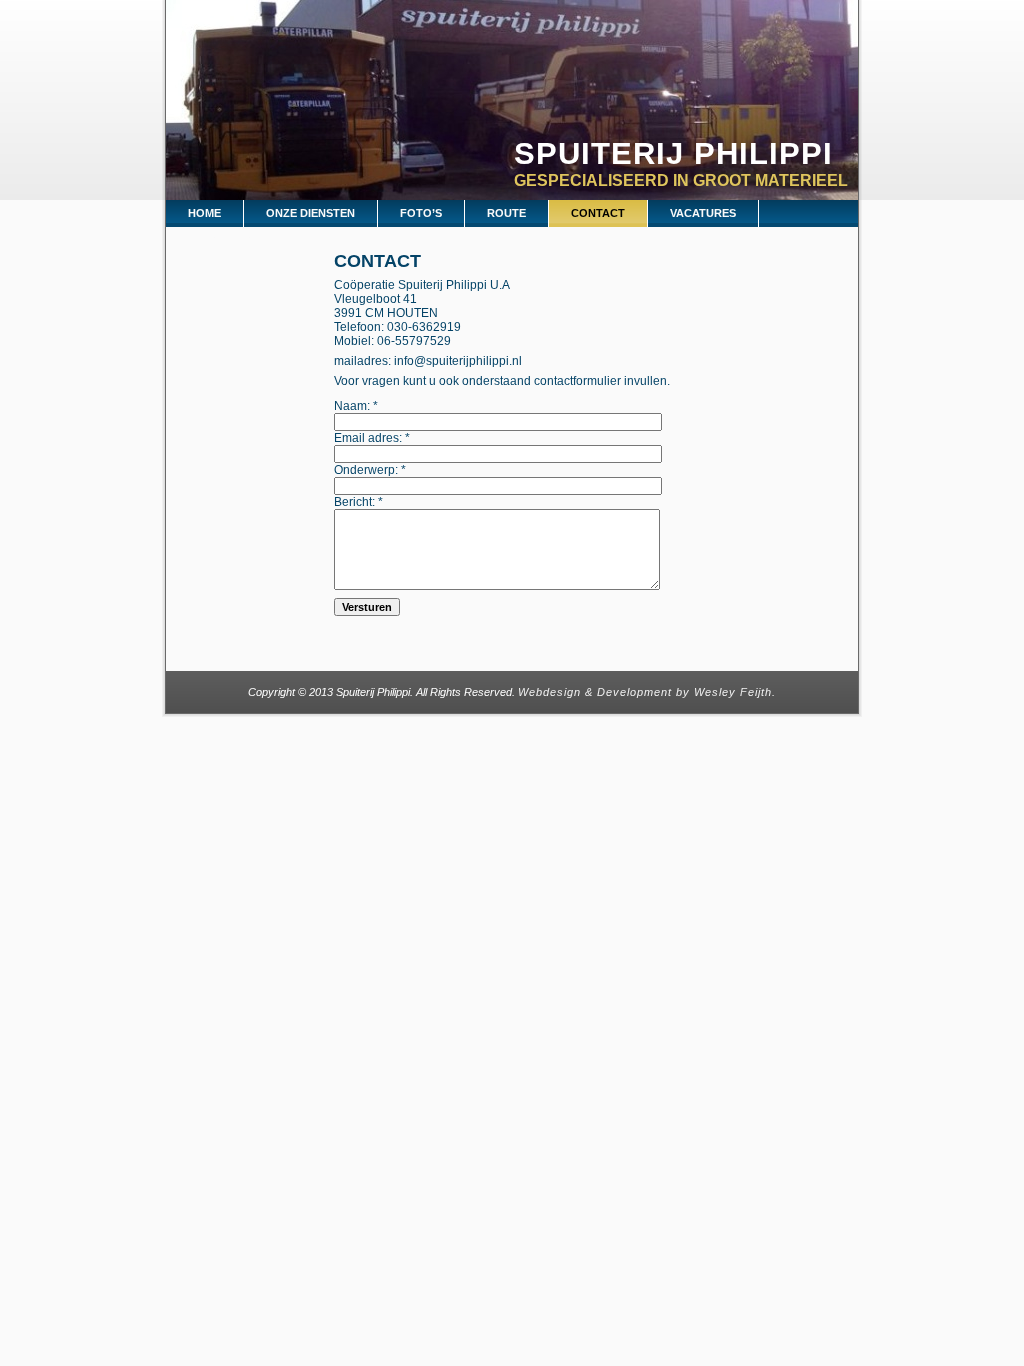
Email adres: (372, 438)
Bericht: (358, 502)
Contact (377, 261)
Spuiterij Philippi (673, 153)
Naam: (356, 406)
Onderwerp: (370, 470)
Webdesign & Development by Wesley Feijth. (647, 692)
